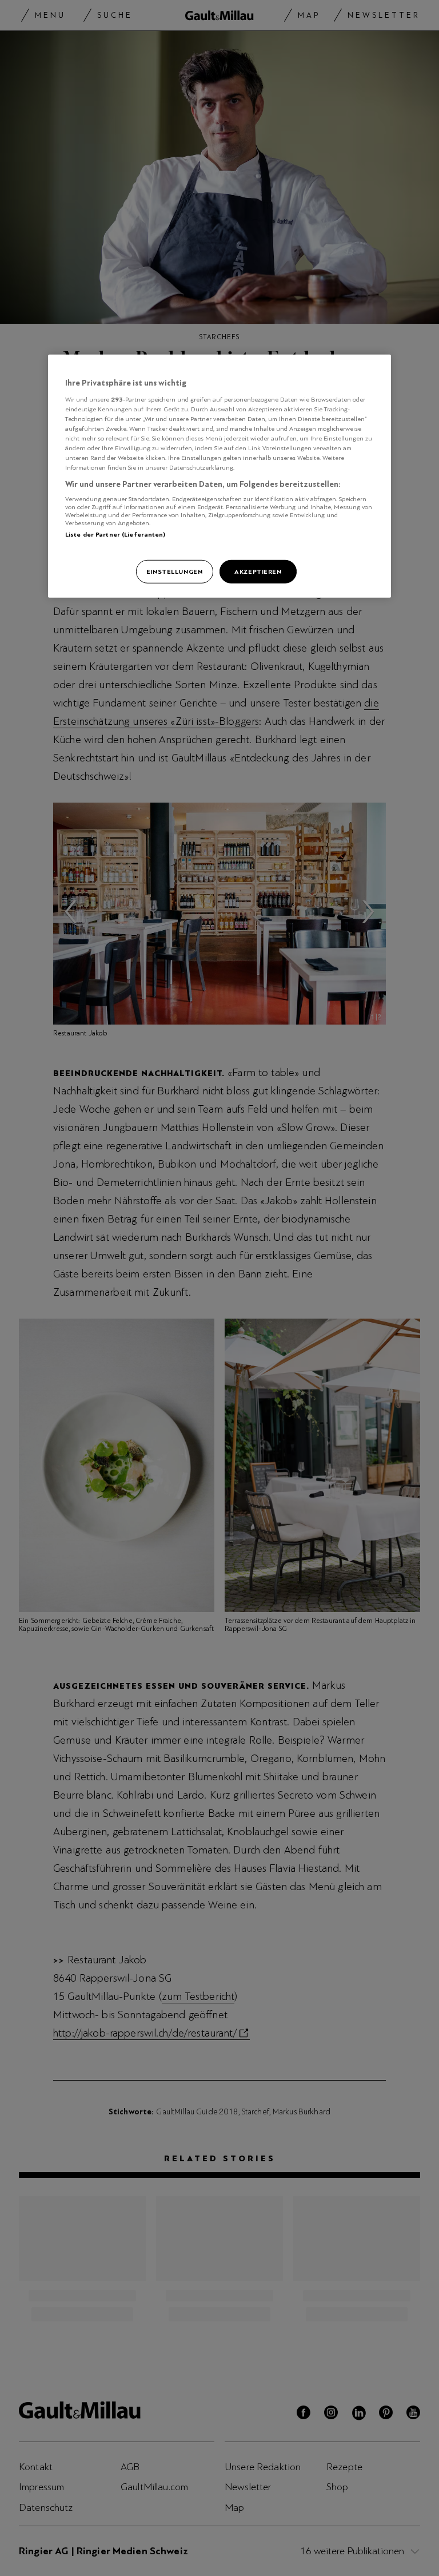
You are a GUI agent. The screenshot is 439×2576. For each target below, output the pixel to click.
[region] (219, 476)
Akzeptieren (258, 571)
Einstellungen (174, 571)
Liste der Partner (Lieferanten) (115, 534)
